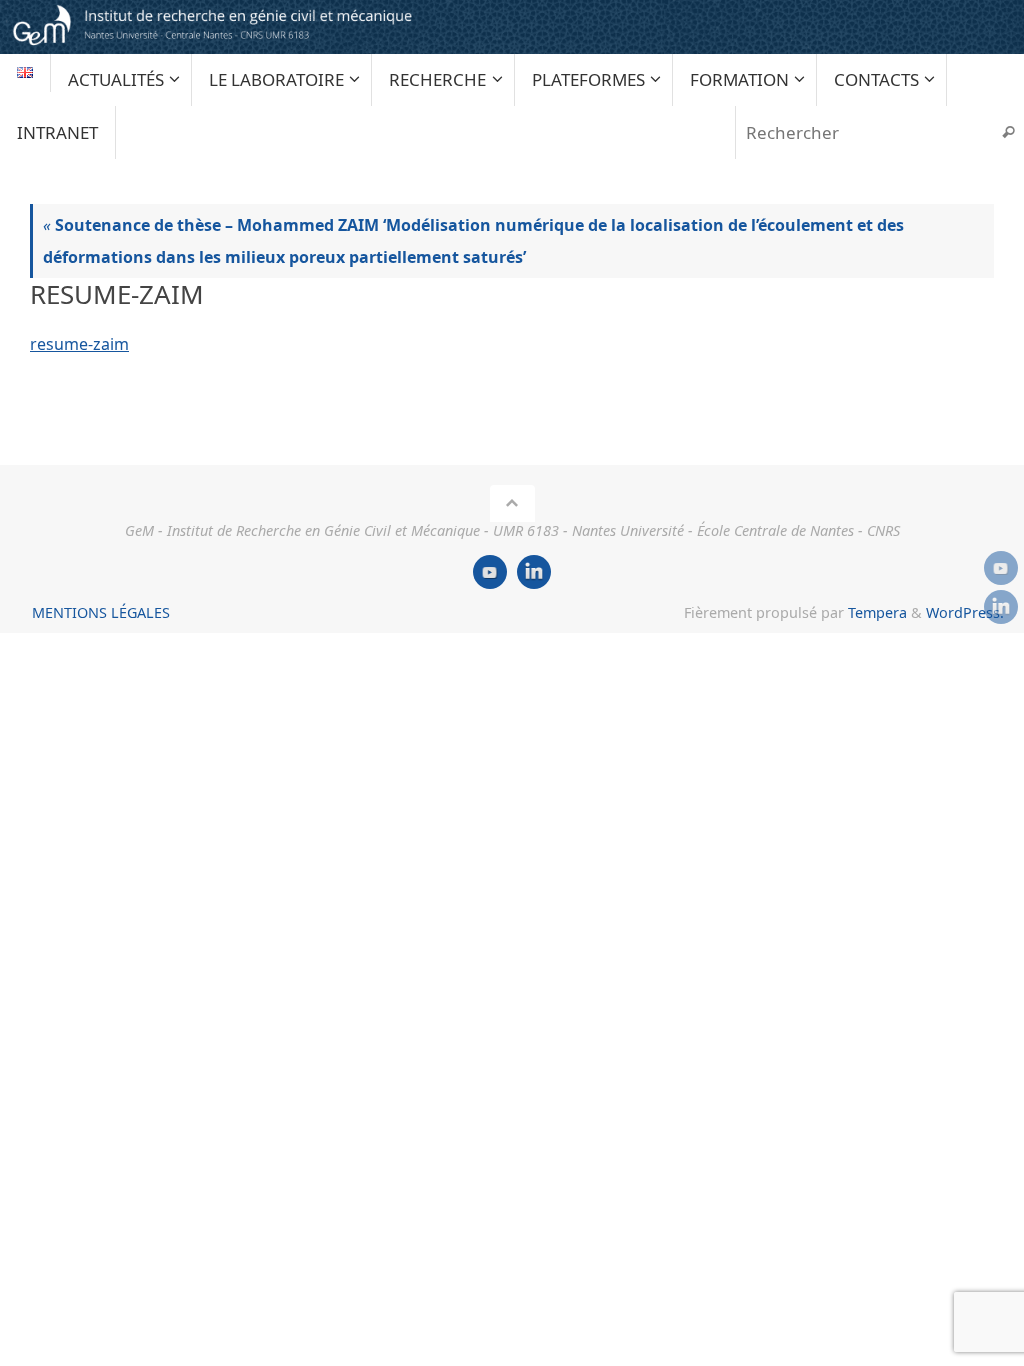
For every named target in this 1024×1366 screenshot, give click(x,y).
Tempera (877, 612)
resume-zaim (79, 344)
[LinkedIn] (1001, 607)
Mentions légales (101, 612)
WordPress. (965, 612)
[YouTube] (1001, 568)
